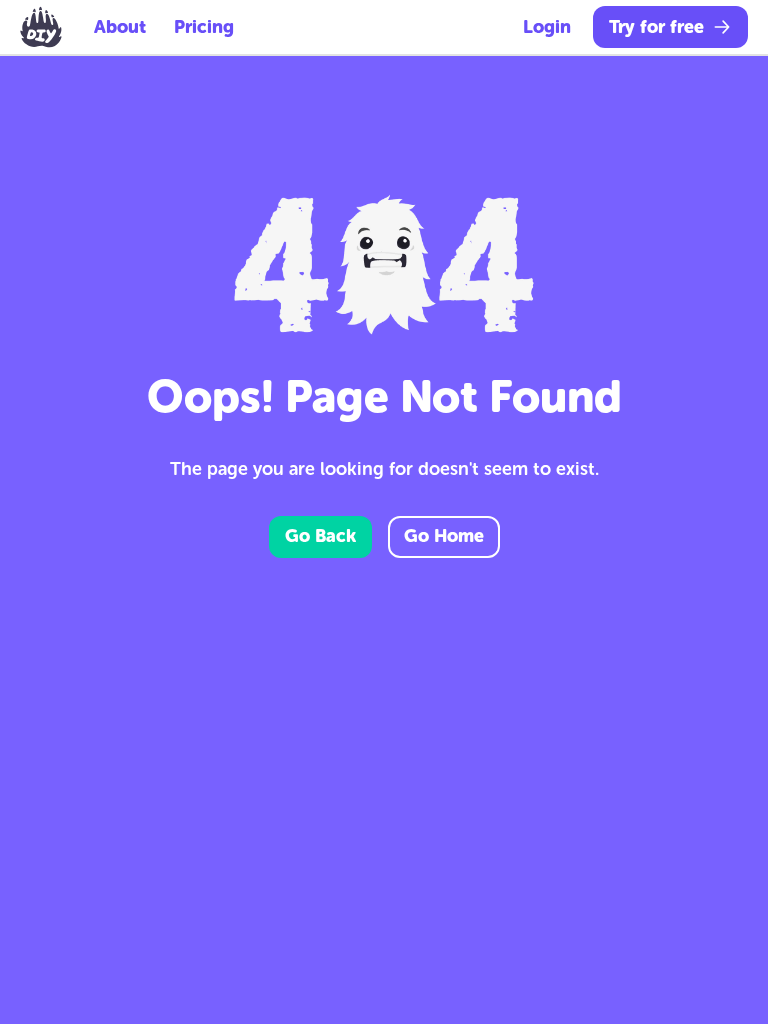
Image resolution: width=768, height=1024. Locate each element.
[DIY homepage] (41, 27)
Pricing (204, 27)
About (120, 27)
